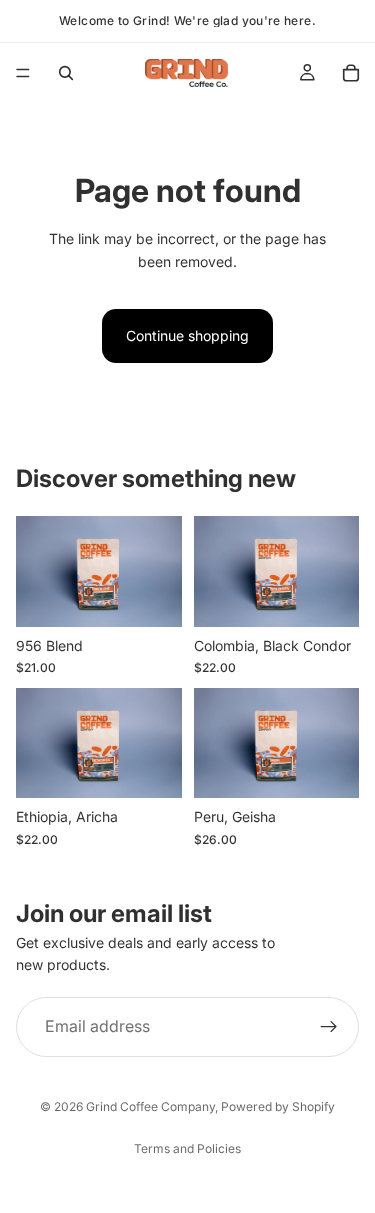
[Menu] (23, 73)
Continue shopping (187, 335)
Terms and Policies (187, 1148)
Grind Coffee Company (150, 1106)
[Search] (66, 73)
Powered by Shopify (278, 1106)
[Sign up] (329, 1026)
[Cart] (351, 73)
